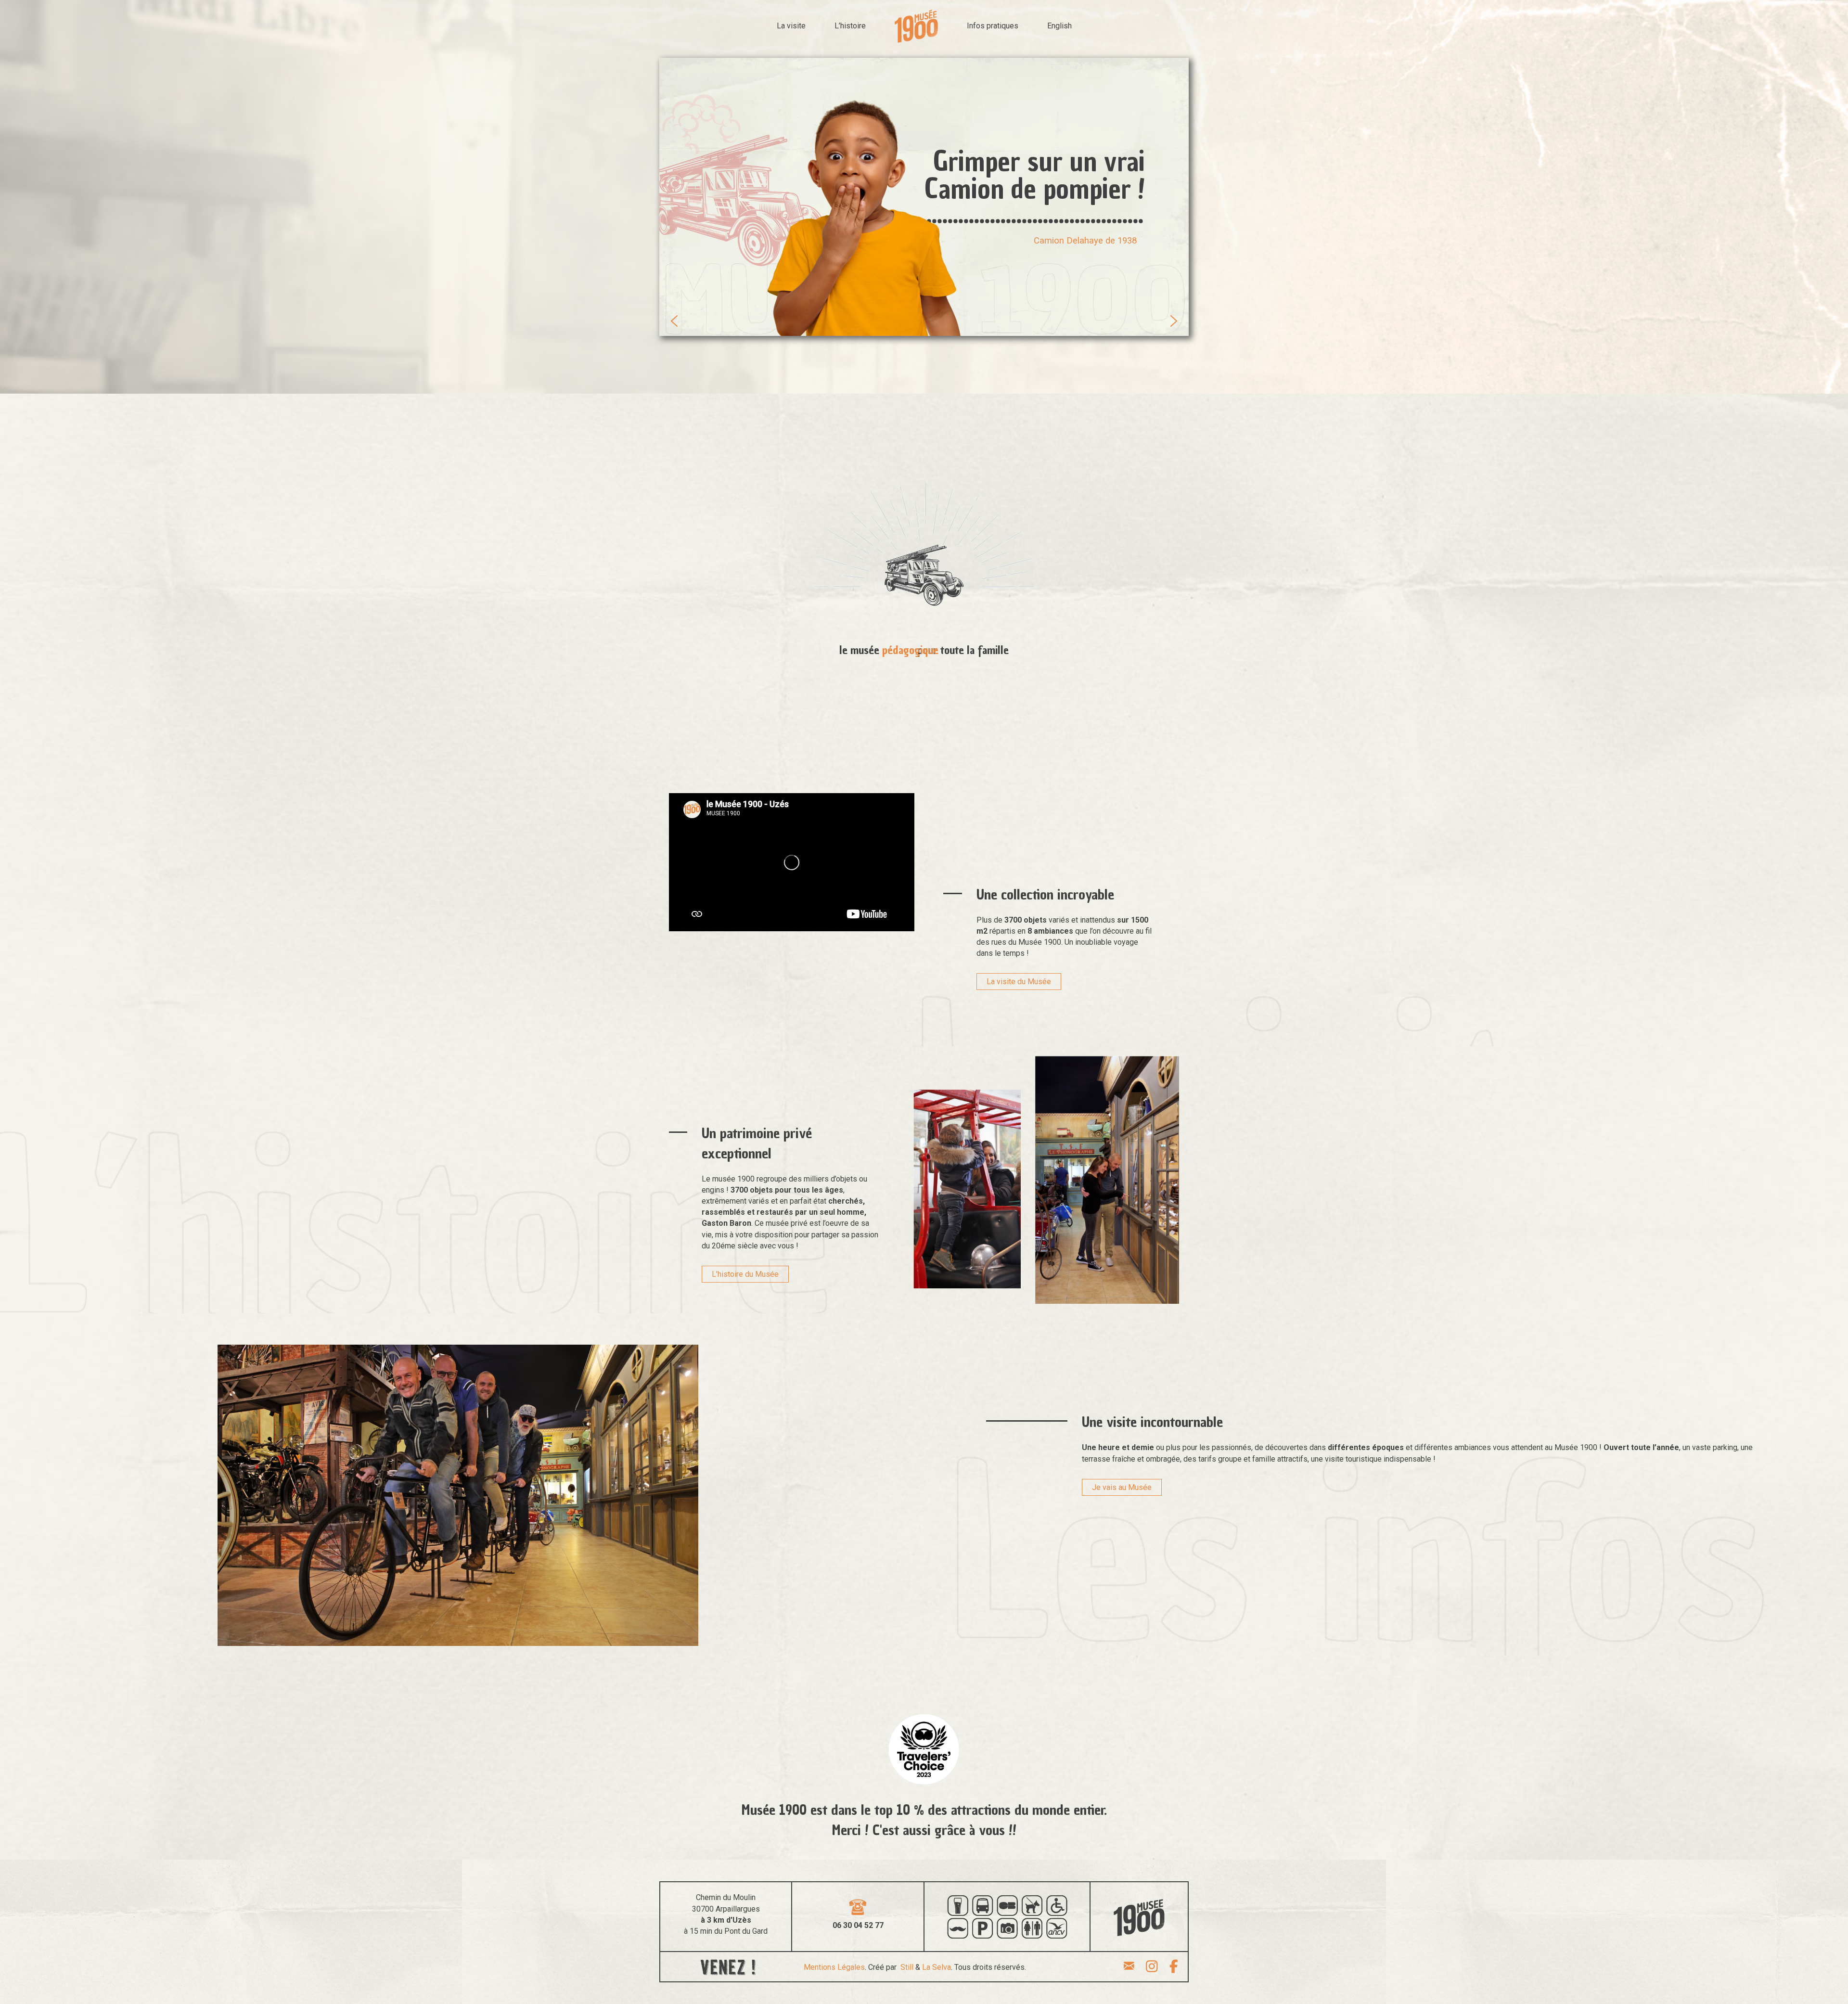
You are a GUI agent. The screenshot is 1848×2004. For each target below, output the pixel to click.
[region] (924, 197)
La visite (791, 26)
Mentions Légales (834, 1967)
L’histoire (850, 26)
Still (907, 1967)
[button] (674, 321)
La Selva (937, 1967)
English (1059, 26)
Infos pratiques (993, 26)
